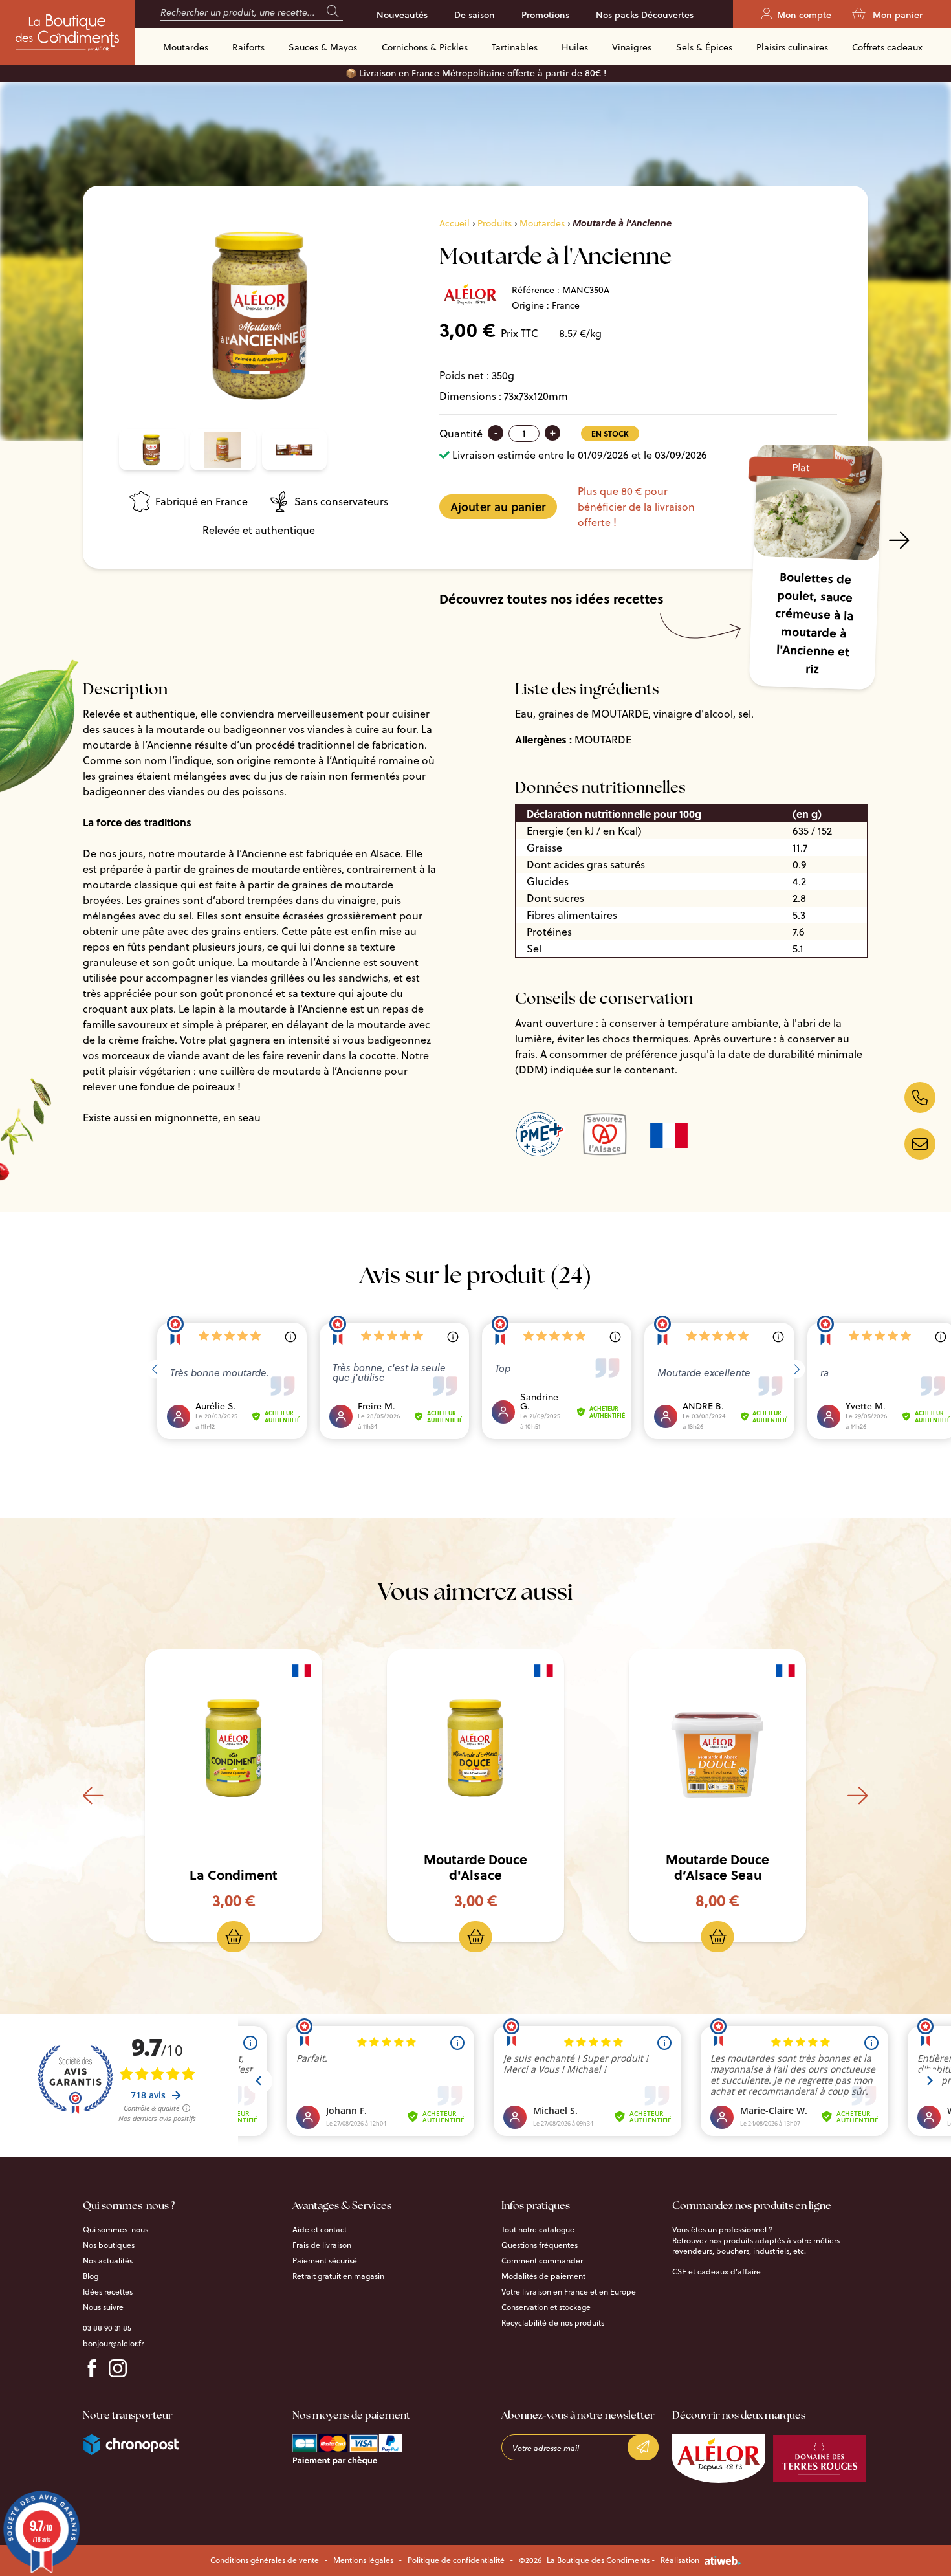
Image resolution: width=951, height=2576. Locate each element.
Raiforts (248, 47)
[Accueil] (67, 32)
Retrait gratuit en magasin (338, 2276)
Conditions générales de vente (265, 2560)
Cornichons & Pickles (425, 47)
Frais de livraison (322, 2245)
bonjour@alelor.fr (113, 2344)
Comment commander (542, 2261)
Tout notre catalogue (538, 2230)
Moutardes (186, 47)
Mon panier (896, 15)
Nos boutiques (109, 2245)
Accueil (454, 223)
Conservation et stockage (546, 2307)
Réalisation (680, 2560)
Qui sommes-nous (115, 2230)
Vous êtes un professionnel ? (722, 2230)
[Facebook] (92, 2368)
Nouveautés (402, 15)
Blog (91, 2276)
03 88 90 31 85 (107, 2328)
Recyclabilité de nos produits (553, 2323)
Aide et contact (320, 2230)
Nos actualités (108, 2261)
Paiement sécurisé (325, 2261)
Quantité (461, 434)
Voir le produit (244, 1749)
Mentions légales (363, 2560)
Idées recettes (108, 2292)
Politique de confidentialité (456, 2560)
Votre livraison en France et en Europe (569, 2292)
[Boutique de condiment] (920, 1097)
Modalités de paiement (543, 2276)
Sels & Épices (704, 47)
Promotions (545, 15)
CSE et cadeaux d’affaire (716, 2272)
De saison (475, 15)
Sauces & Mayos (323, 47)
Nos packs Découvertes (645, 15)
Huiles (575, 47)
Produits (495, 223)
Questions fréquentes (540, 2245)
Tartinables (515, 47)
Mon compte (804, 15)
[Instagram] (118, 2368)
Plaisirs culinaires (792, 47)
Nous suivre (103, 2307)
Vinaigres (632, 47)
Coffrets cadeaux (887, 47)
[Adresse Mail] (920, 1144)
